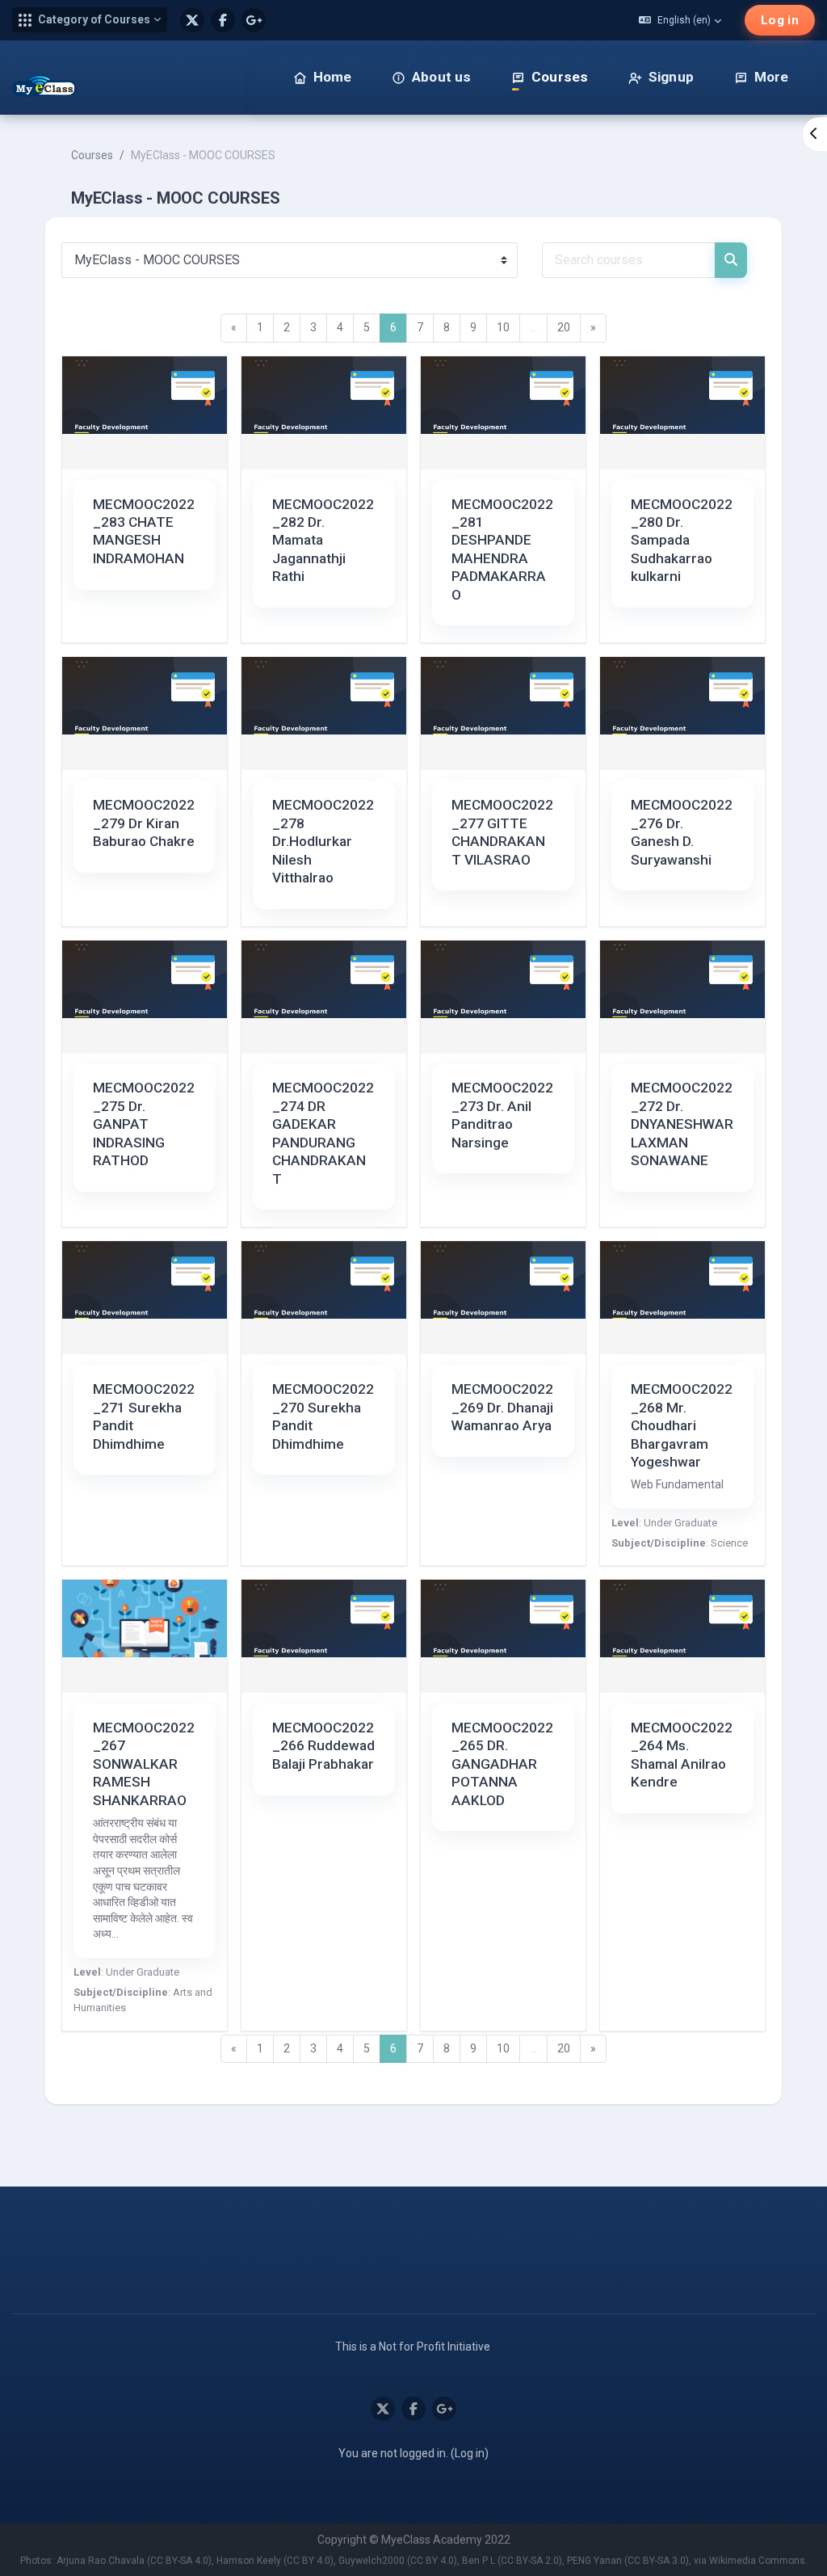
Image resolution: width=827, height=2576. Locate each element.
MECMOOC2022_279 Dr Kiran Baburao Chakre (144, 823)
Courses (92, 155)
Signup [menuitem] (671, 77)
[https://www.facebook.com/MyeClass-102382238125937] (223, 20)
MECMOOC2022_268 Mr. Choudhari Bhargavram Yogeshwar (682, 1425)
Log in (780, 20)
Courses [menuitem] (560, 77)
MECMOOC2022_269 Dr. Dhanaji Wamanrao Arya (502, 1407)
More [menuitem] (772, 77)
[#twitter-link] (192, 20)
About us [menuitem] (441, 77)
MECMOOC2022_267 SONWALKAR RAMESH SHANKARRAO (144, 1764)
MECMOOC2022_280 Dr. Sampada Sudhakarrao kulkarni (682, 541)
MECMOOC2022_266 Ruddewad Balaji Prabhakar (323, 1746)
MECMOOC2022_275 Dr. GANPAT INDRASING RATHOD (144, 1124)
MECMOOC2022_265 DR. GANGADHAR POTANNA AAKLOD (502, 1764)
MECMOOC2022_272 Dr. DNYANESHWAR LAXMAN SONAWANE (682, 1124)
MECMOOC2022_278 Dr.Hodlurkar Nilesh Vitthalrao (323, 841)
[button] (90, 20)
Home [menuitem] (333, 77)
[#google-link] (254, 20)
